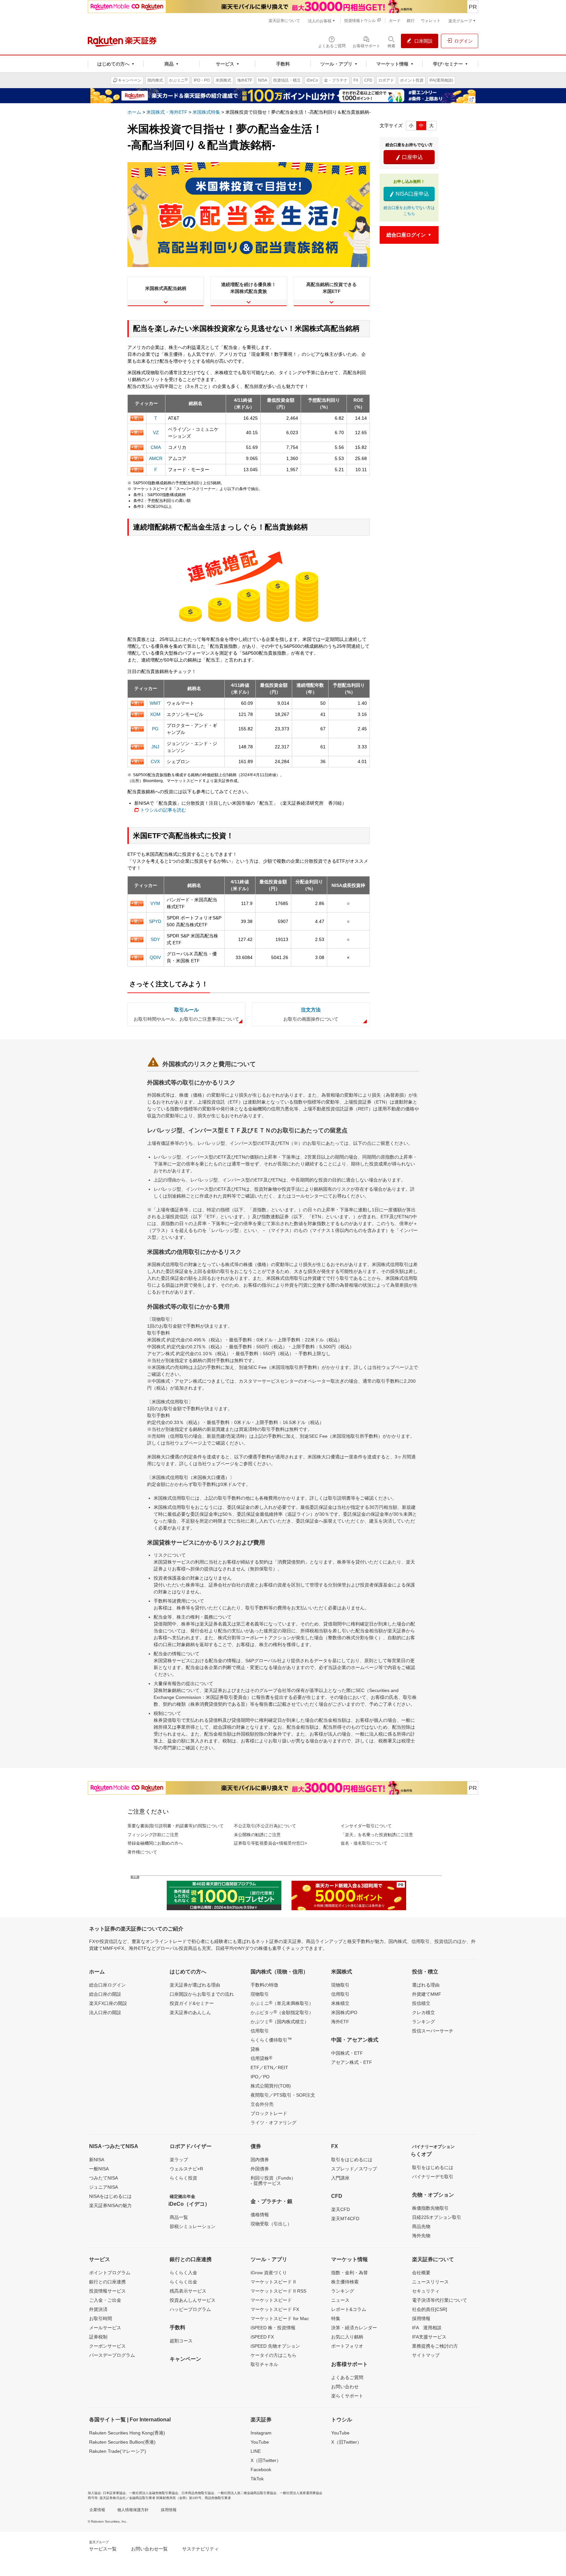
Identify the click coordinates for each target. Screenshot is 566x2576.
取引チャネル (264, 2364)
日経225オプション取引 (437, 2217)
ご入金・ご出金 (105, 2300)
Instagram (261, 2433)
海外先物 (421, 2236)
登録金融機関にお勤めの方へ (155, 1843)
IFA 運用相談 (427, 2328)
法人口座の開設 (105, 2012)
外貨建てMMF (427, 1994)
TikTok (257, 2479)
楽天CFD (340, 2209)
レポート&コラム (349, 2309)
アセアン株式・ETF (352, 2062)
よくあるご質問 (347, 2377)
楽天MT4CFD (345, 2219)
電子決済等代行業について (440, 2300)
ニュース (340, 2300)
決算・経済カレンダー (354, 2328)
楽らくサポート (347, 2396)
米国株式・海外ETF (167, 112)
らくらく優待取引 (271, 2040)
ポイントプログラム (110, 2273)
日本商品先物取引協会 (198, 2493)
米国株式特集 (206, 112)
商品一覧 (179, 2217)
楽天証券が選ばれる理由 (195, 1985)
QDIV (155, 957)
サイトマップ (426, 2355)
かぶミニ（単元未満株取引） (282, 2003)
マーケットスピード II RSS (278, 2291)
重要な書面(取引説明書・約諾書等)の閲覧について (176, 1826)
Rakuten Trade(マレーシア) (118, 2451)
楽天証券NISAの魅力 (110, 2205)
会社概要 (421, 2273)
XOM (155, 714)
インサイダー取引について (366, 1826)
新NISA (97, 2160)
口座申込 (409, 157)
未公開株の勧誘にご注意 (257, 1835)
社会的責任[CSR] (430, 2309)
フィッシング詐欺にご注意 (153, 1835)
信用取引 (260, 2031)
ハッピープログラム (190, 2309)
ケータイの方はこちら (274, 2355)
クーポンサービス (107, 2346)
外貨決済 (98, 2309)
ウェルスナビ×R (186, 2169)
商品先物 (421, 2226)
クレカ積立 (424, 2012)
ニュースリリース (430, 2282)
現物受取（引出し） (271, 2224)
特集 (336, 2318)
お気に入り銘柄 (347, 2337)
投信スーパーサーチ (433, 2031)
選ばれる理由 (426, 1985)
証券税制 (98, 2337)
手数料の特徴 (264, 1985)
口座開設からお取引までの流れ (202, 1994)
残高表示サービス (188, 2291)
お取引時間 (101, 2318)
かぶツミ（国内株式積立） (280, 2021)
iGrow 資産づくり (269, 2273)
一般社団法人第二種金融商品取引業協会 (247, 2493)
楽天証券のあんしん (190, 2012)
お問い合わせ (345, 2387)
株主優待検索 (345, 2282)
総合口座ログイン (107, 1985)
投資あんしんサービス (193, 2300)
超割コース (181, 2341)
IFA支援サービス (429, 2337)
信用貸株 (261, 2058)
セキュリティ (426, 2291)
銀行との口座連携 (107, 2282)
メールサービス (105, 2328)
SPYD (155, 921)
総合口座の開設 (105, 1994)
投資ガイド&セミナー (192, 2003)
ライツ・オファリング (274, 2123)
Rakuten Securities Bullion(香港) (122, 2442)
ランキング (424, 2022)
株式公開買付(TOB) (271, 2086)
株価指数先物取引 (430, 2208)
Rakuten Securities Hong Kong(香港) (127, 2433)
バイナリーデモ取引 (433, 2177)
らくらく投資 (183, 2178)
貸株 (255, 2049)
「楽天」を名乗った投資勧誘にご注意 (377, 1835)
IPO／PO (260, 2077)
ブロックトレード (269, 2113)
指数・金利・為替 (349, 2273)
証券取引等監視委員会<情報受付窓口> (271, 1843)
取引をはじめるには (352, 2160)
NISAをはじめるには (110, 2196)
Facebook (261, 2470)
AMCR (156, 458)
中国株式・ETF (347, 2053)
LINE (256, 2451)
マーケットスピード (271, 2300)
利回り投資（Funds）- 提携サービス (273, 2181)
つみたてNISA (104, 2178)
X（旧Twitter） (266, 2460)
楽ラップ (179, 2160)
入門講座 (340, 2178)
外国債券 (260, 2169)
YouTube (260, 2442)
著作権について (142, 1852)
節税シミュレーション (193, 2226)
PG (155, 729)
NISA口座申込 (409, 194)
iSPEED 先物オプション (275, 2346)
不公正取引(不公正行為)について (265, 1826)
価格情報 (260, 2215)
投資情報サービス (107, 2291)
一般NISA (99, 2169)
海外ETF (340, 2022)
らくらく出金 (183, 2282)
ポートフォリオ (347, 2346)
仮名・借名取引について (364, 1843)
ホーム (134, 112)
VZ (156, 433)
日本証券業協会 (114, 2493)
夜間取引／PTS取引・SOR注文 (283, 2095)
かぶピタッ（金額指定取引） (282, 2012)
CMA (156, 447)
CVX (155, 761)
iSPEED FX (262, 2337)
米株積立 (340, 2003)
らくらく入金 (183, 2273)
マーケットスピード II (273, 2282)
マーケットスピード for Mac (280, 2318)
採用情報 (421, 2318)
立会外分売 (262, 2104)
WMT (155, 703)
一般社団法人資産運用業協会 (301, 2493)
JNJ (155, 747)
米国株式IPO (344, 2012)
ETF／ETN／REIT (269, 2067)
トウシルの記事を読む (163, 810)
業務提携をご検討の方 (435, 2346)
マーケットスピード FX (275, 2309)
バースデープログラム (112, 2355)
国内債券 (260, 2160)
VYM (155, 903)
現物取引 (260, 1994)
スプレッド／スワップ (354, 2169)
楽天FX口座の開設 (108, 2003)
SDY (155, 939)
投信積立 (421, 2003)
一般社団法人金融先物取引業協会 (154, 2493)
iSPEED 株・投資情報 (273, 2328)
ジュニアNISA (104, 2187)
